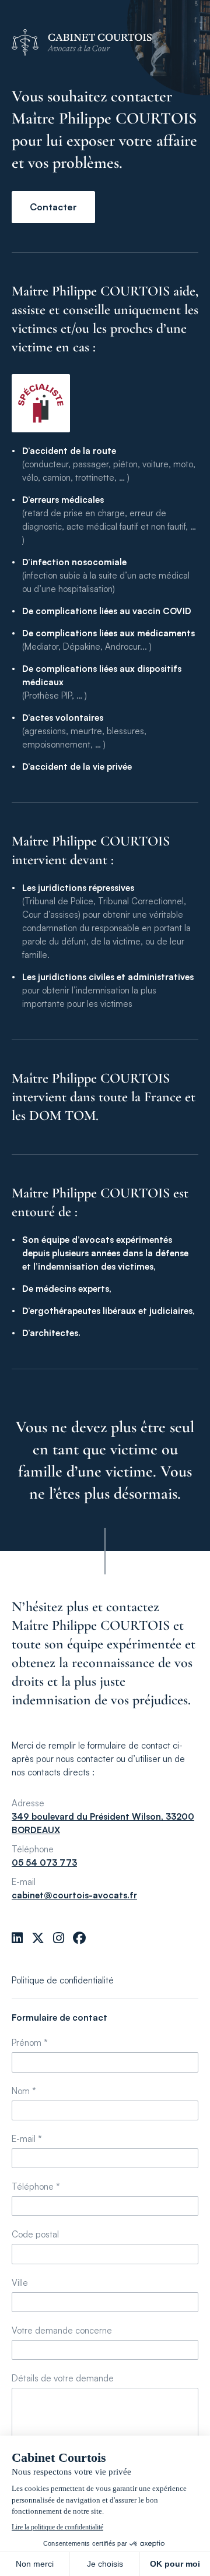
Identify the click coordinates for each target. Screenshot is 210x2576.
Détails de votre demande (63, 2378)
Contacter (53, 207)
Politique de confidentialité (63, 1980)
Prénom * (30, 2043)
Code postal (35, 2234)
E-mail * (27, 2139)
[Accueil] (105, 43)
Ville (20, 2283)
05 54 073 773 (44, 1863)
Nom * (24, 2091)
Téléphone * (36, 2186)
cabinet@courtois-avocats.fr (74, 1895)
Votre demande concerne (62, 2330)
